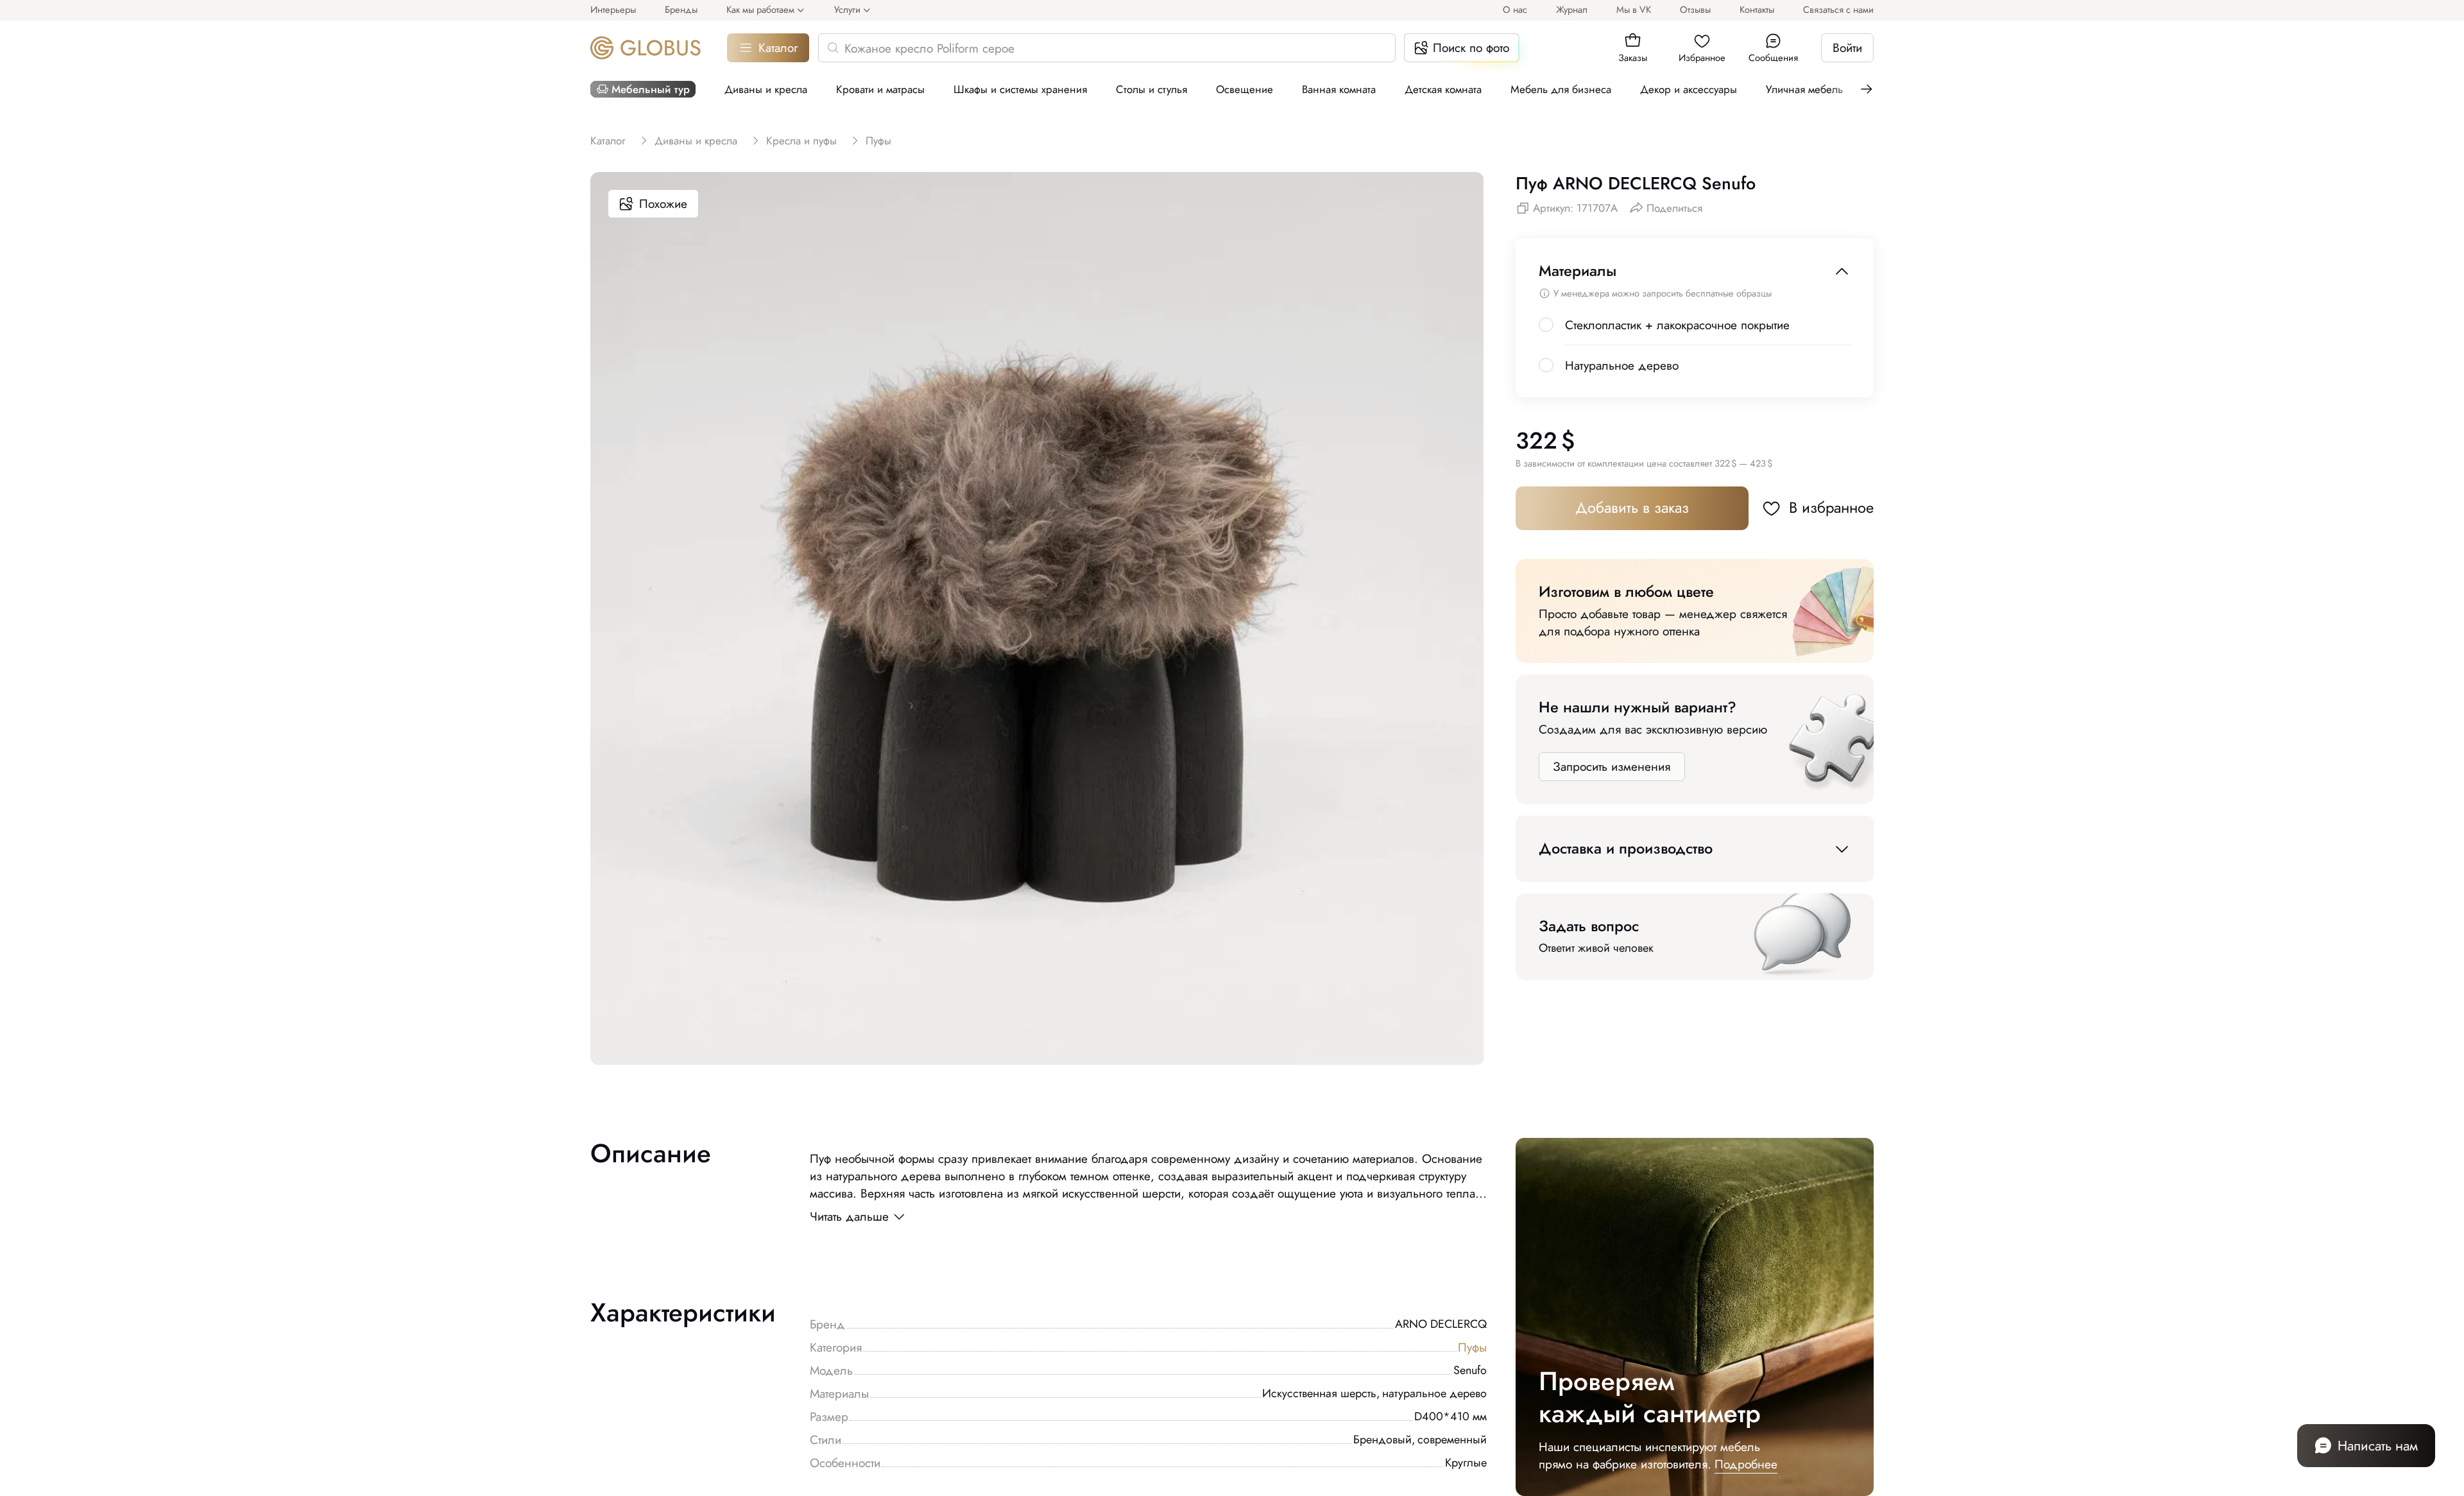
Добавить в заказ (1632, 508)
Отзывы (1695, 9)
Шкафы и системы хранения (1020, 89)
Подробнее (1746, 1464)
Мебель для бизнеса (1561, 89)
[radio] (1546, 325)
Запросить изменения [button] (1612, 767)
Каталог (778, 48)
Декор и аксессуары (1689, 89)
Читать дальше (849, 1217)
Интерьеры (613, 9)
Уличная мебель (1804, 89)
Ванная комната (1339, 89)
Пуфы (1472, 1347)
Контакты (1757, 9)
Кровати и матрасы (880, 89)
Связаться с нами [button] (1838, 9)
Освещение (1245, 89)
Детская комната (1443, 89)
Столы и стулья (1151, 89)
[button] (1633, 41)
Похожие (663, 204)
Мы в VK (1634, 9)
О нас (1515, 9)
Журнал (1572, 9)
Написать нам (2378, 1446)
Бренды (681, 9)
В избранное (1831, 508)
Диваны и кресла (766, 89)
